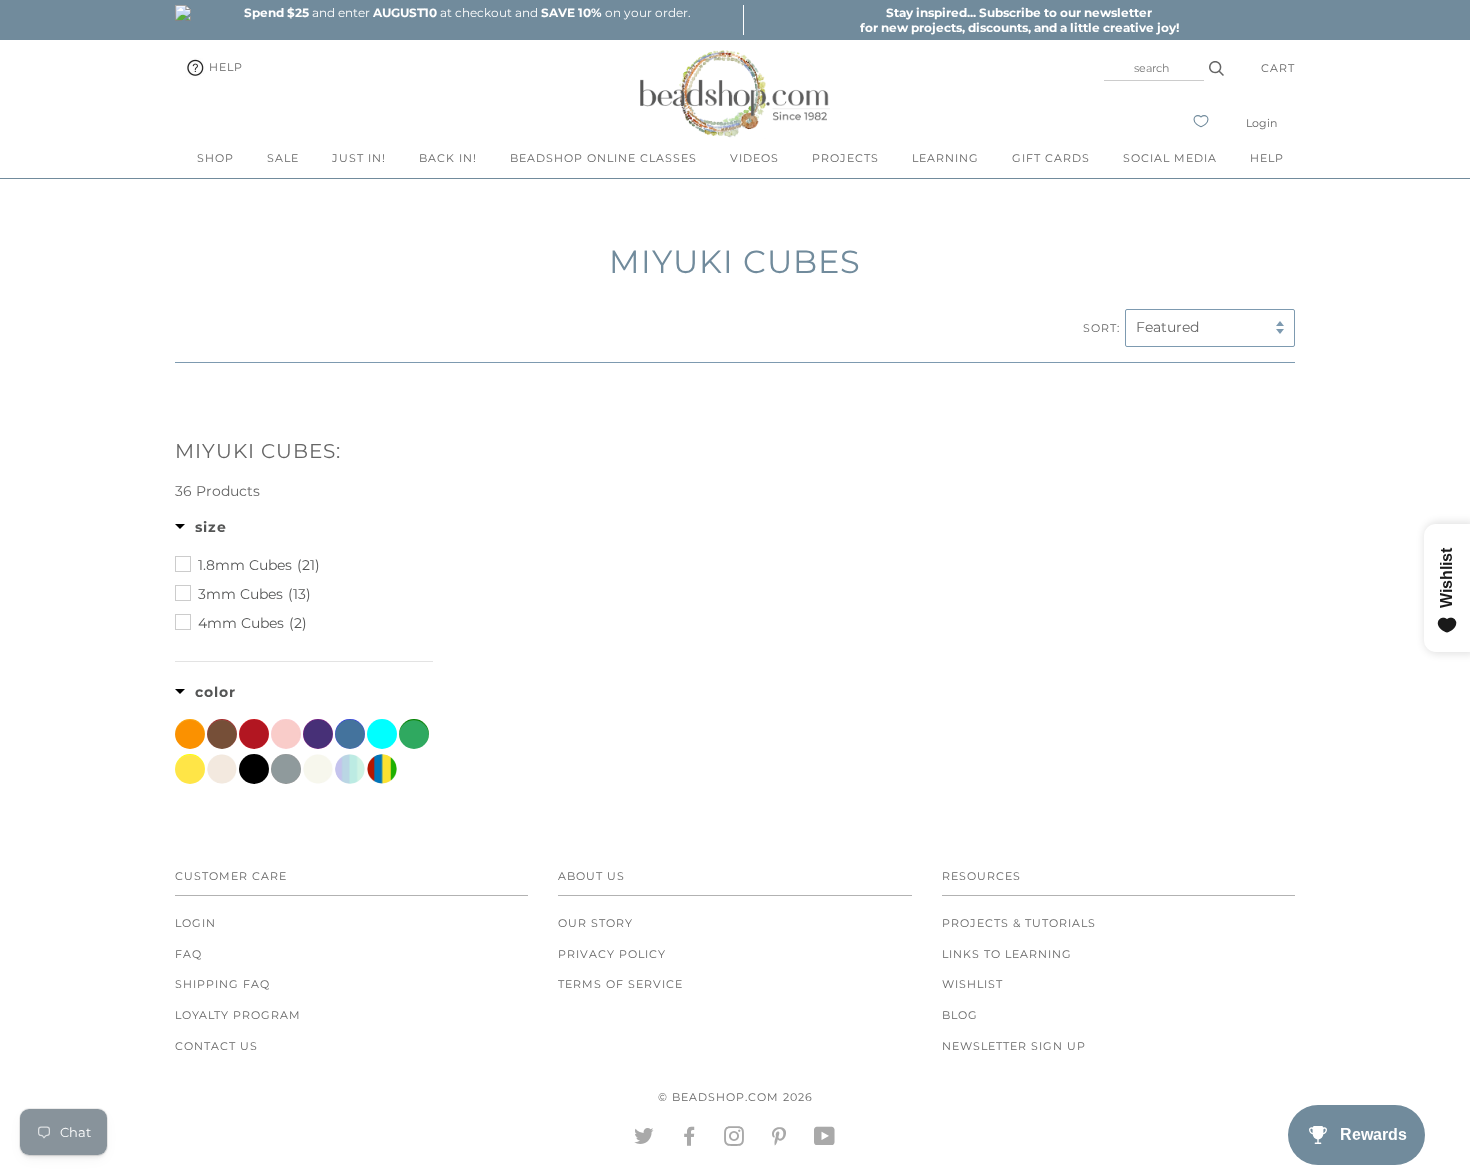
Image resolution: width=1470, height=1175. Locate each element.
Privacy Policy (612, 954)
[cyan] (382, 734)
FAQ (188, 954)
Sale (283, 158)
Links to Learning (1007, 954)
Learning (945, 158)
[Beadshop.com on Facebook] (689, 1140)
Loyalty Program (238, 1015)
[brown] (222, 734)
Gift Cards (1051, 158)
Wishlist (972, 984)
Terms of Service (620, 984)
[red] (254, 734)
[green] (414, 734)
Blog (960, 1015)
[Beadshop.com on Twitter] (644, 1140)
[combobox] (1154, 68)
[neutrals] (222, 769)
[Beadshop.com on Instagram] (734, 1140)
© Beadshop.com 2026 (735, 1097)
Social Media (1170, 158)
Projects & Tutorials (1019, 923)
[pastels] (350, 769)
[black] (254, 769)
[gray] (286, 769)
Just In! (359, 158)
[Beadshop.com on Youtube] (825, 1140)
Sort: (1101, 328)
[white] (318, 769)
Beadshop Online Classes (603, 158)
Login (1261, 123)
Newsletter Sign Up (1014, 1046)
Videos (754, 158)
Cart (1278, 68)
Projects (845, 158)
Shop (215, 158)
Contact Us (216, 1046)
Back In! (448, 158)
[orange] (190, 734)
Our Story (595, 923)
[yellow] (190, 769)
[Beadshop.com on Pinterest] (779, 1140)
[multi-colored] (382, 769)
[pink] (286, 734)
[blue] (350, 734)
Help (224, 67)
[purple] (318, 734)
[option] (467, 12)
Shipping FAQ (222, 984)
